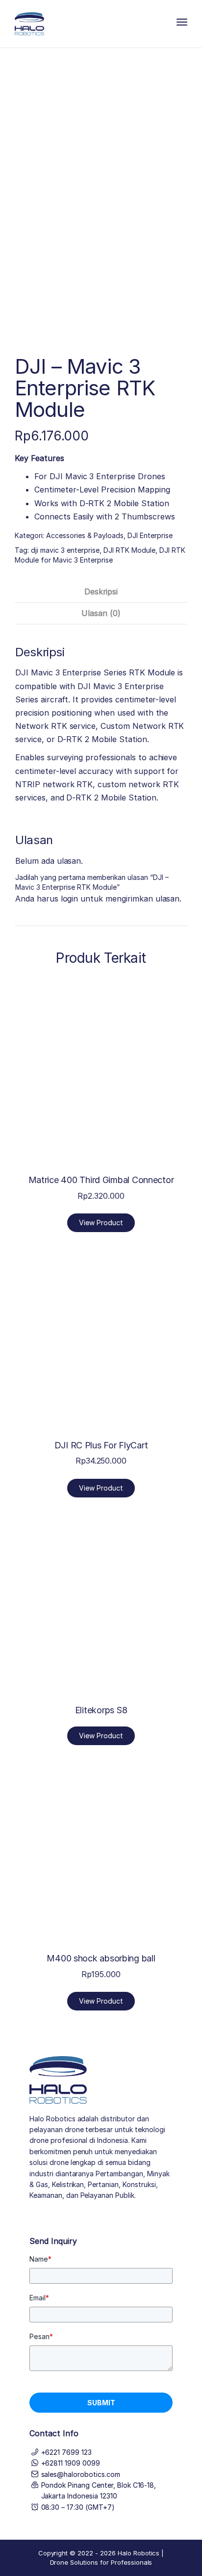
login (70, 899)
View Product (101, 1223)
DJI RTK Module (129, 550)
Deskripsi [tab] (101, 592)
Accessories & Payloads (85, 535)
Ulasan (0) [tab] (101, 613)
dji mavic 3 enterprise (65, 550)
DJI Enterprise (150, 535)
